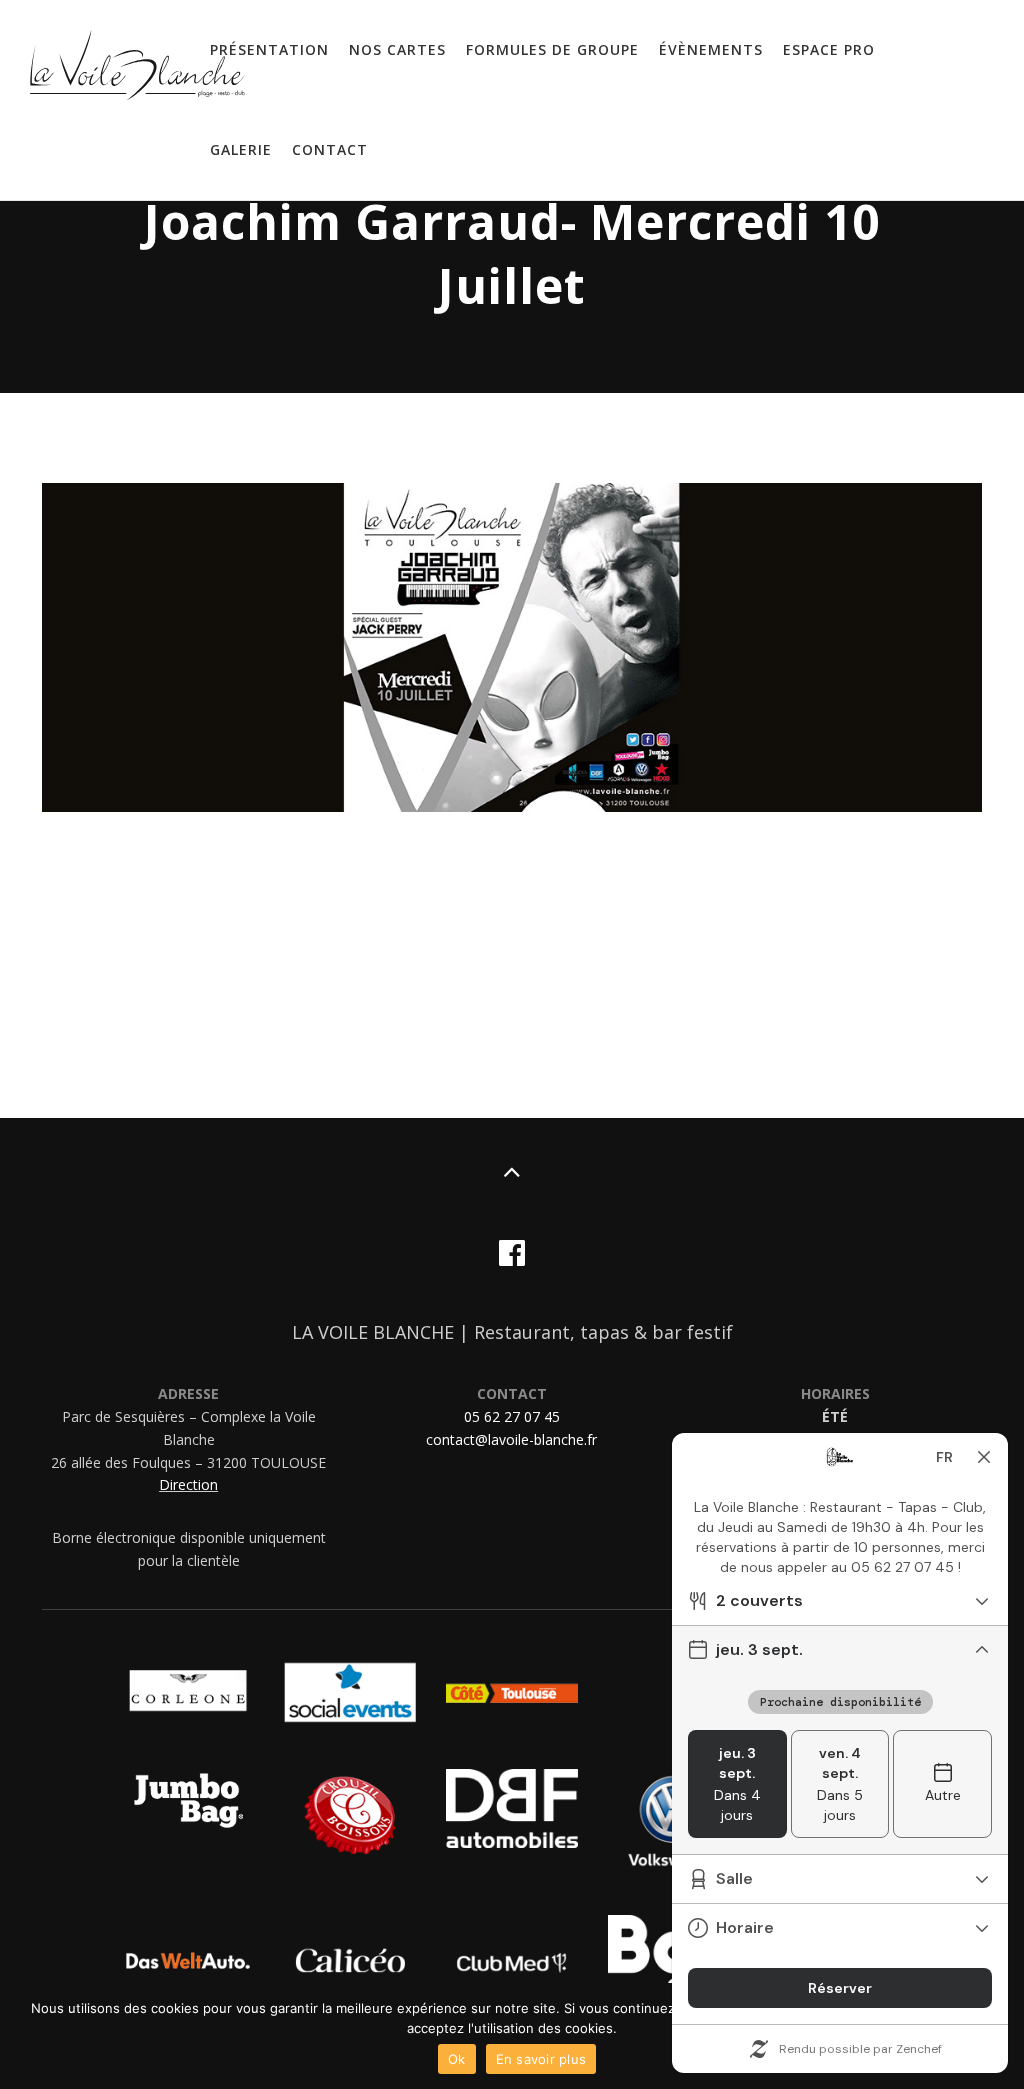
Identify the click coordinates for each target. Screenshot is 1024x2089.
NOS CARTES (397, 49)
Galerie (241, 149)
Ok (457, 2059)
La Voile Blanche (137, 70)
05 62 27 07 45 (512, 1416)
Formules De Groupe (552, 49)
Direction (188, 1484)
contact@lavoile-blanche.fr (511, 1439)
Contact (330, 149)
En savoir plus (541, 2059)
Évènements (711, 49)
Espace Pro (829, 49)
